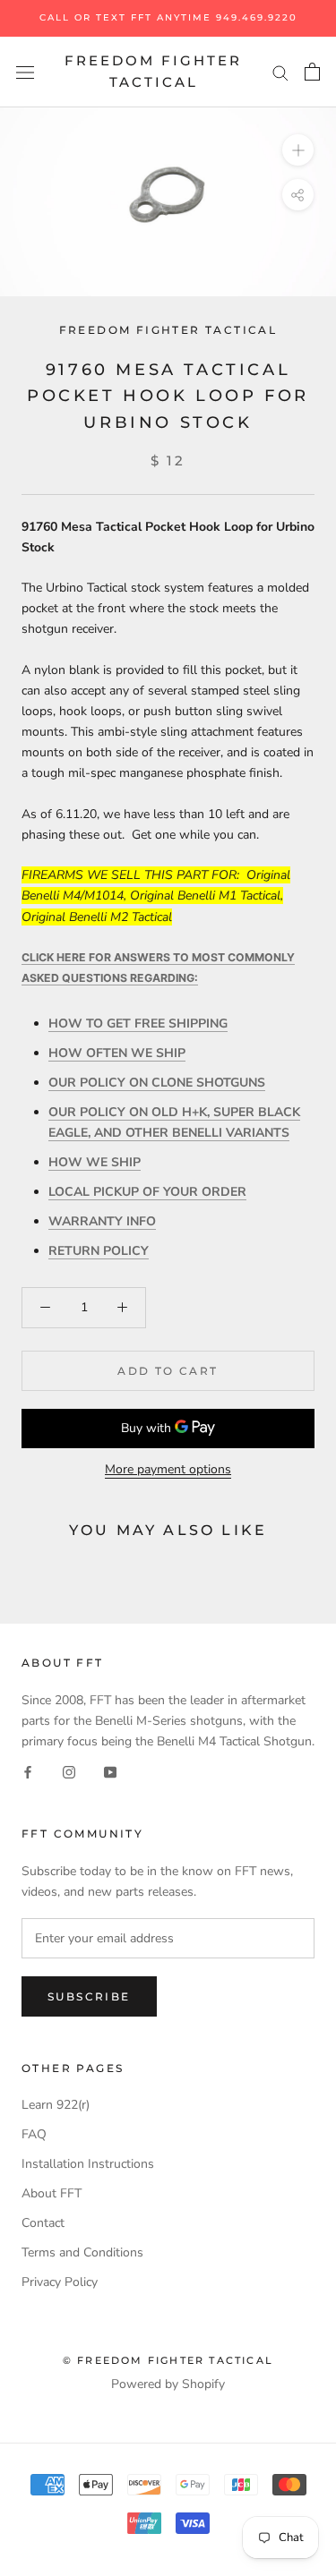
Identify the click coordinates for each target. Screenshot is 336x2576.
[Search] (280, 72)
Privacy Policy (60, 2282)
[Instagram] (69, 1772)
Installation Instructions (88, 2164)
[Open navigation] (25, 72)
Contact (43, 2223)
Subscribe (89, 1996)
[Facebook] (28, 1772)
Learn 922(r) (56, 2105)
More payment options (168, 1469)
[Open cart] (312, 72)
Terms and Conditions (82, 2252)
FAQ (34, 2134)
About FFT (52, 2193)
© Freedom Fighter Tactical (168, 2360)
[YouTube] (110, 1772)
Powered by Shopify (168, 2384)
